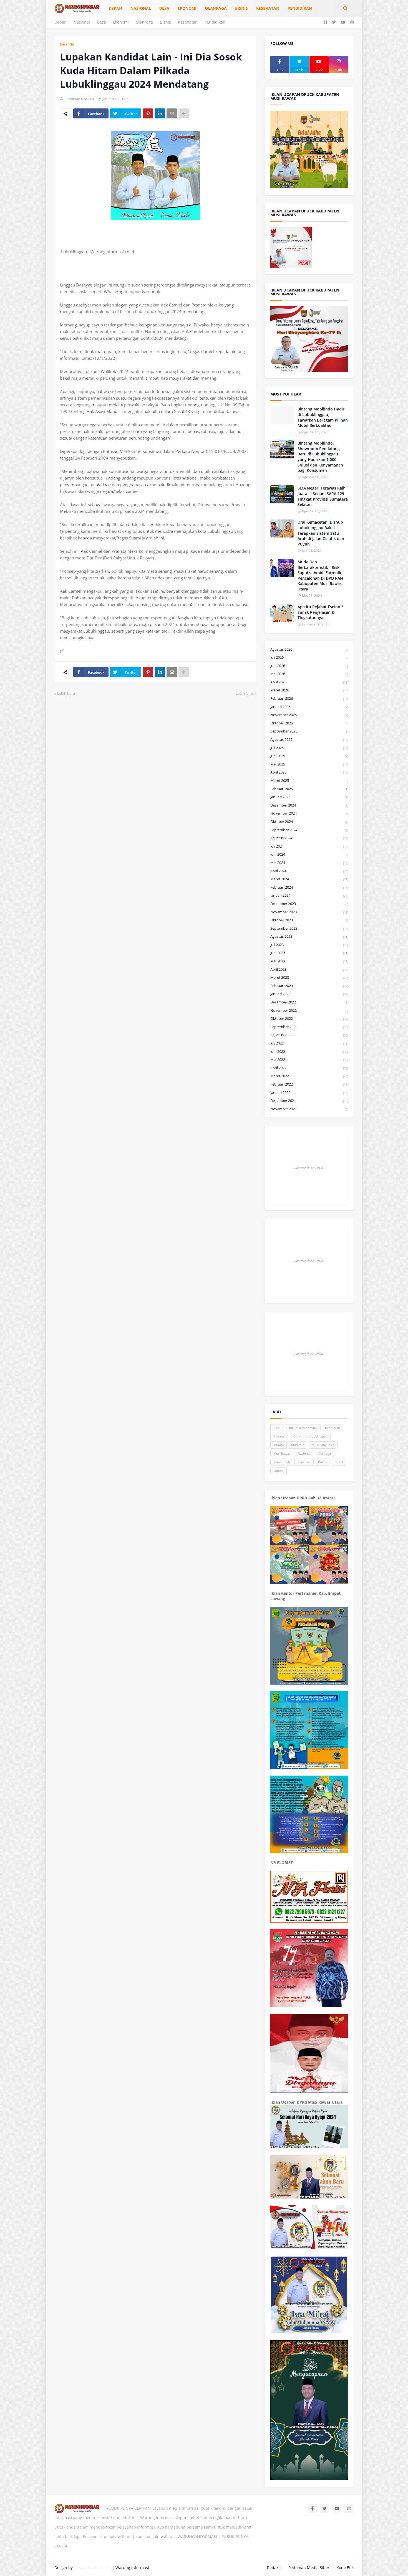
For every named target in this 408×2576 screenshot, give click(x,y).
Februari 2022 (309, 1084)
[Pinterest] (148, 113)
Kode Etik (345, 2568)
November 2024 (309, 813)
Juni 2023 (309, 953)
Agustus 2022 (309, 1035)
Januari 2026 (309, 707)
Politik (323, 1462)
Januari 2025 (309, 797)
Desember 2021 (309, 1101)
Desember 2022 (309, 1002)
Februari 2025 (309, 789)
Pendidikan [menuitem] (300, 8)
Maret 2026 (309, 690)
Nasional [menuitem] (141, 8)
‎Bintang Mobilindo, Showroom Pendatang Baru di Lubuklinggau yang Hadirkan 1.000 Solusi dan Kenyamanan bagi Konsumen (320, 457)
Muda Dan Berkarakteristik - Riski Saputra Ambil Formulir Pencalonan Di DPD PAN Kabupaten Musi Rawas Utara (320, 575)
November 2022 (309, 1010)
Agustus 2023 (309, 936)
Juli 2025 (309, 748)
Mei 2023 (309, 961)
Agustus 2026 (309, 649)
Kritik (297, 1436)
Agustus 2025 (309, 739)
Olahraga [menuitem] (216, 8)
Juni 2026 (309, 666)
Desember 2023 (309, 904)
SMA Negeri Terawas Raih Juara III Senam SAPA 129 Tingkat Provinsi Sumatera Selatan (323, 496)
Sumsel (279, 1471)
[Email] (172, 113)
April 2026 (309, 682)
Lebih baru (66, 693)
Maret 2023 (309, 977)
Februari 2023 (309, 986)
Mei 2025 (309, 764)
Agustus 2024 (309, 838)
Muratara (298, 1445)
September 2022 (309, 1027)
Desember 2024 (309, 805)
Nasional (82, 22)
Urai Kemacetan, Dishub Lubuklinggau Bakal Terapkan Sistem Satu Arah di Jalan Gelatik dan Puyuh (321, 533)
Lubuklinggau (318, 1436)
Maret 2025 (309, 780)
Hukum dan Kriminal (303, 1428)
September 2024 (309, 830)
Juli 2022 (309, 1043)
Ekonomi (121, 22)
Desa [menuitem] (164, 8)
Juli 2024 (309, 846)
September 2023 (309, 928)
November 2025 (309, 715)
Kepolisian (333, 1428)
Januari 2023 (309, 994)
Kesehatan (188, 22)
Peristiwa (304, 1462)
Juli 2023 (309, 945)
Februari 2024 (309, 887)
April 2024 (309, 871)
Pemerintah (282, 1462)
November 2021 (309, 1109)
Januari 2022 (309, 1092)
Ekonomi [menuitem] (187, 8)
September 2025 (309, 731)
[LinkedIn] (160, 113)
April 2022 (309, 1068)
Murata (279, 1445)
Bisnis (165, 22)
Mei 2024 (309, 863)
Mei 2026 (309, 674)
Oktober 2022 (309, 1018)
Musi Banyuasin (323, 1445)
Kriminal (279, 1436)
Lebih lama (245, 693)
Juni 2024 (309, 854)
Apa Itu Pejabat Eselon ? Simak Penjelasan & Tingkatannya (320, 612)
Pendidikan (215, 22)
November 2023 (309, 912)
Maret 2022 (309, 1076)
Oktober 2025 (309, 723)
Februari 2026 (309, 698)
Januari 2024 (309, 895)
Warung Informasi (132, 2568)
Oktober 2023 (309, 920)
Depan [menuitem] (115, 8)
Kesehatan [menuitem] (268, 8)
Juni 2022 (309, 1051)
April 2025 (309, 772)
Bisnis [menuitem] (241, 8)
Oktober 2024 (309, 822)
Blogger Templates (94, 2568)
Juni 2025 (309, 756)
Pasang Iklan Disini (309, 1168)
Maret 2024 (309, 879)
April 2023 (309, 969)
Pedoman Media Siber (309, 2568)
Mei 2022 (309, 1059)
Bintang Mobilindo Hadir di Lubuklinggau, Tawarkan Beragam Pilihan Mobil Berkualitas (323, 417)
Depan (61, 22)
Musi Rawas (282, 1453)
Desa (101, 22)
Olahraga (144, 22)
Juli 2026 (309, 657)
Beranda (67, 44)
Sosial (339, 1462)
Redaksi (274, 2568)
